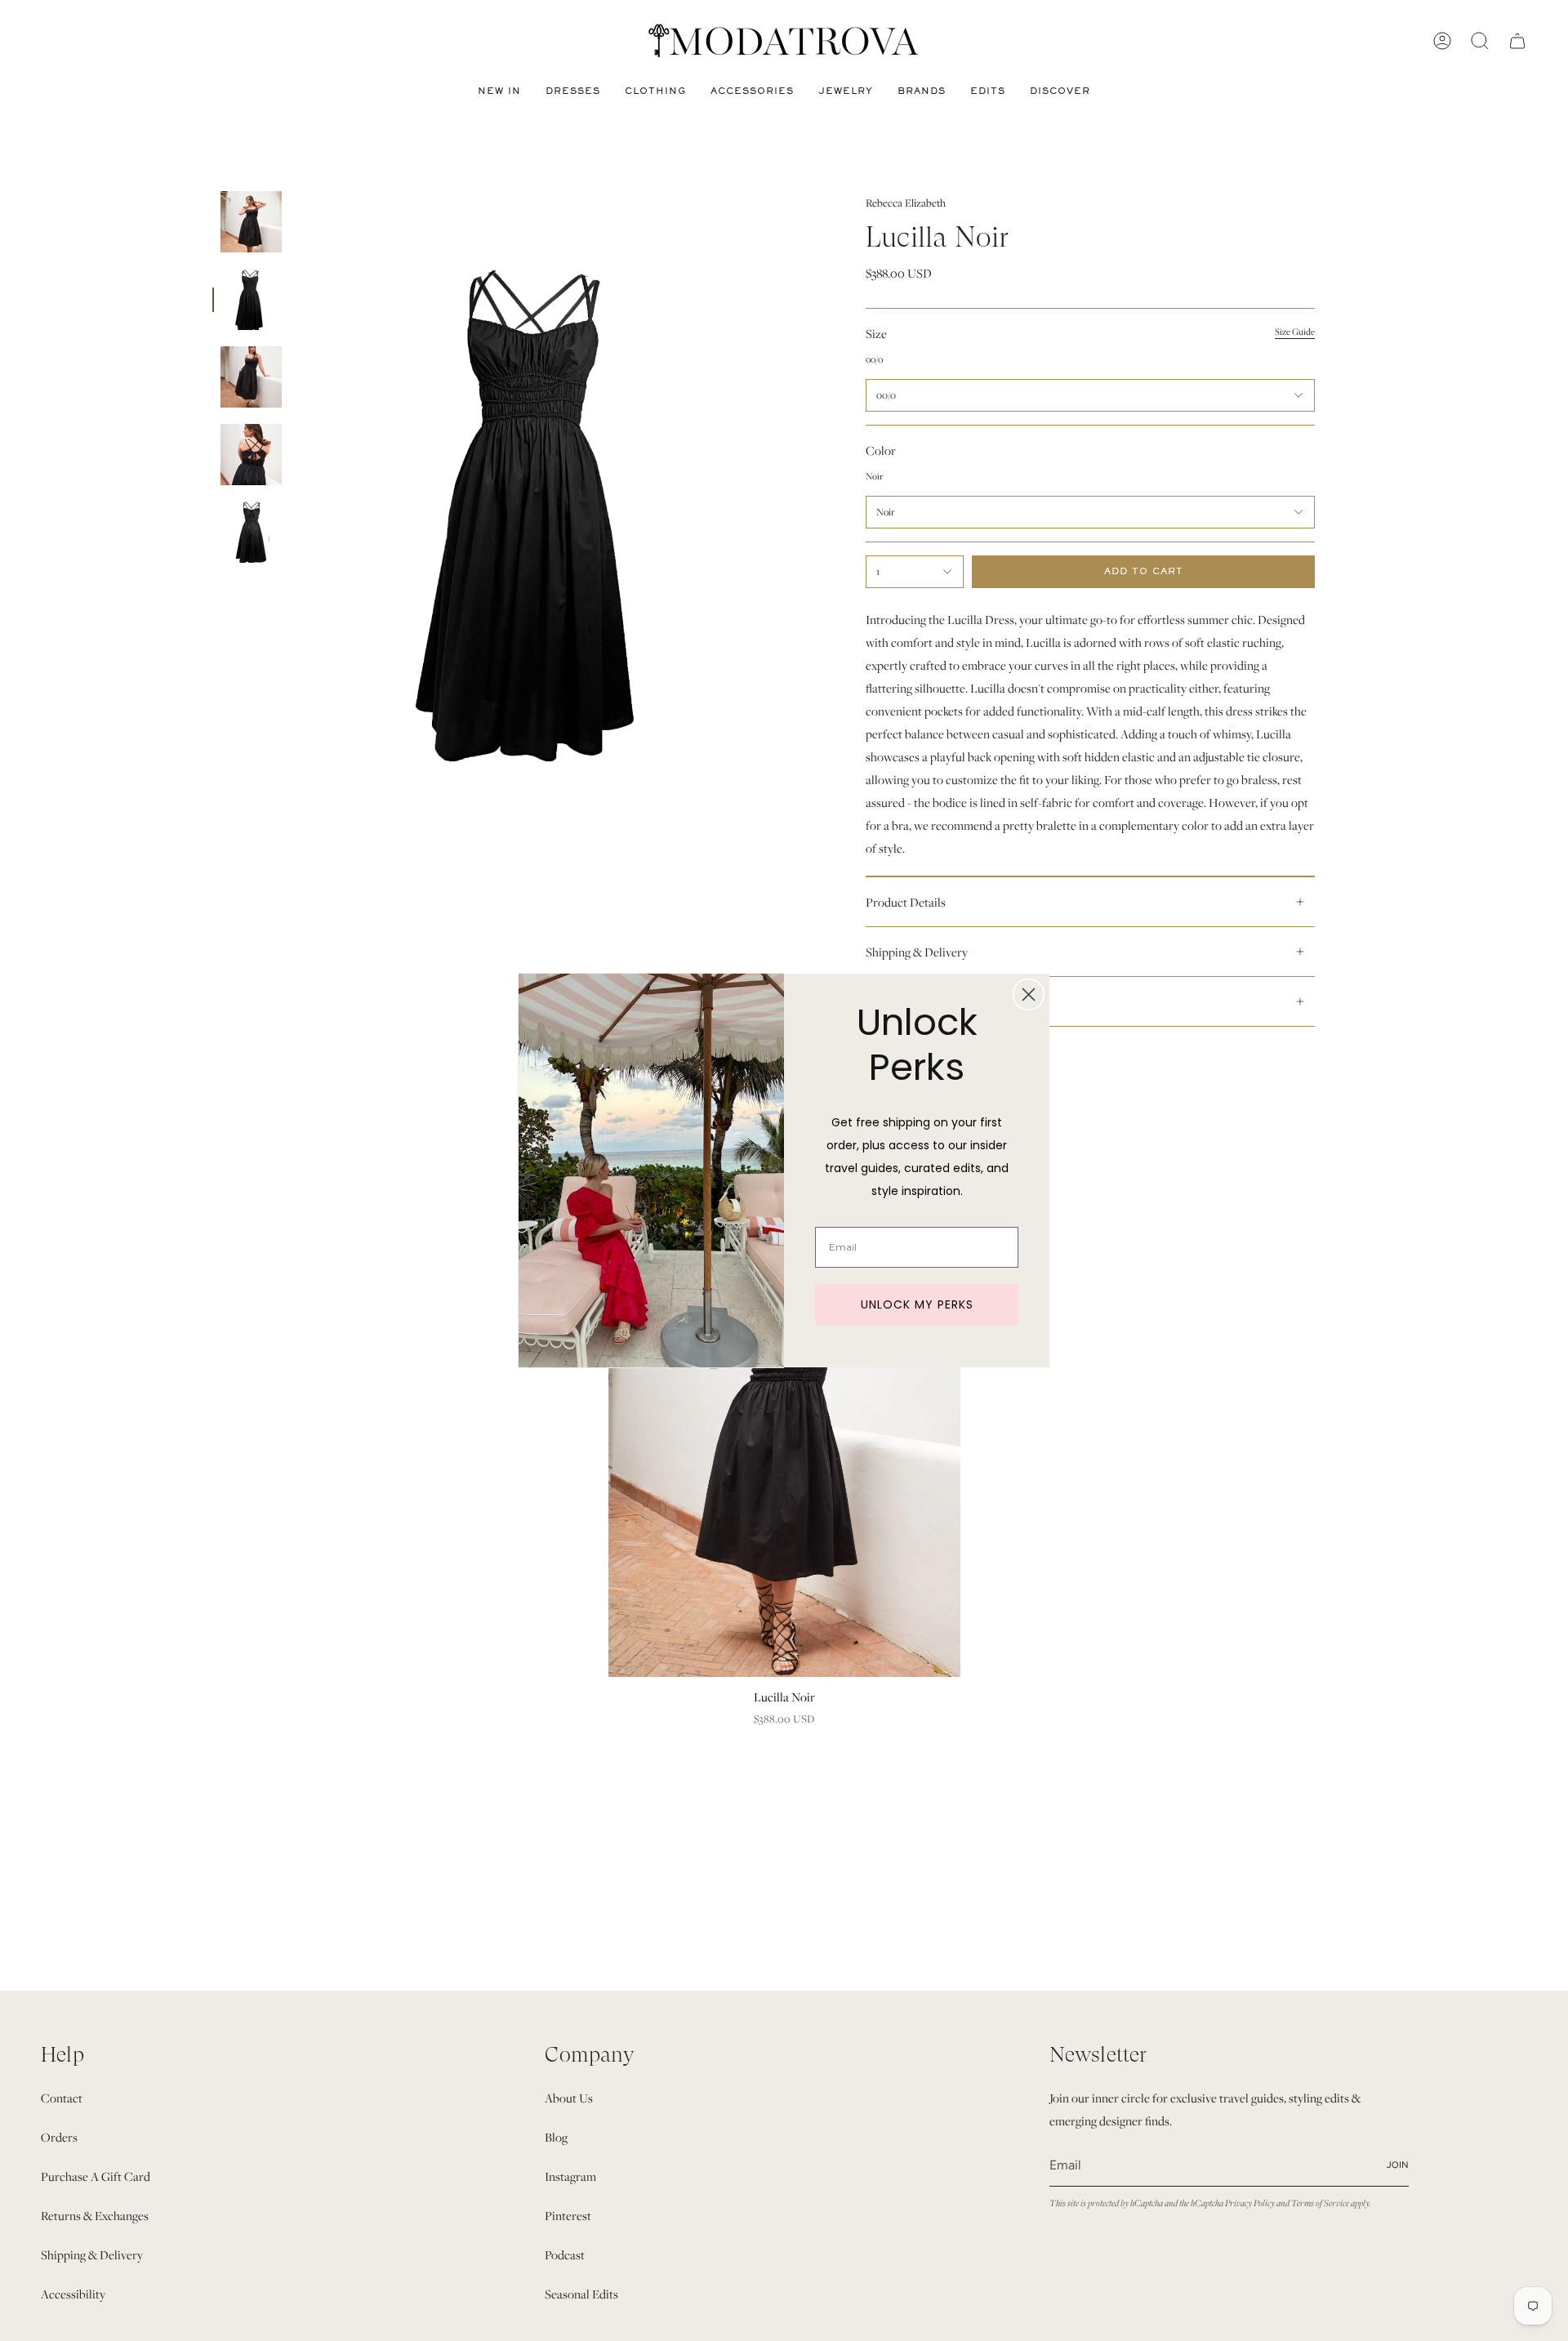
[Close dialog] (1029, 994)
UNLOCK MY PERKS (917, 1304)
